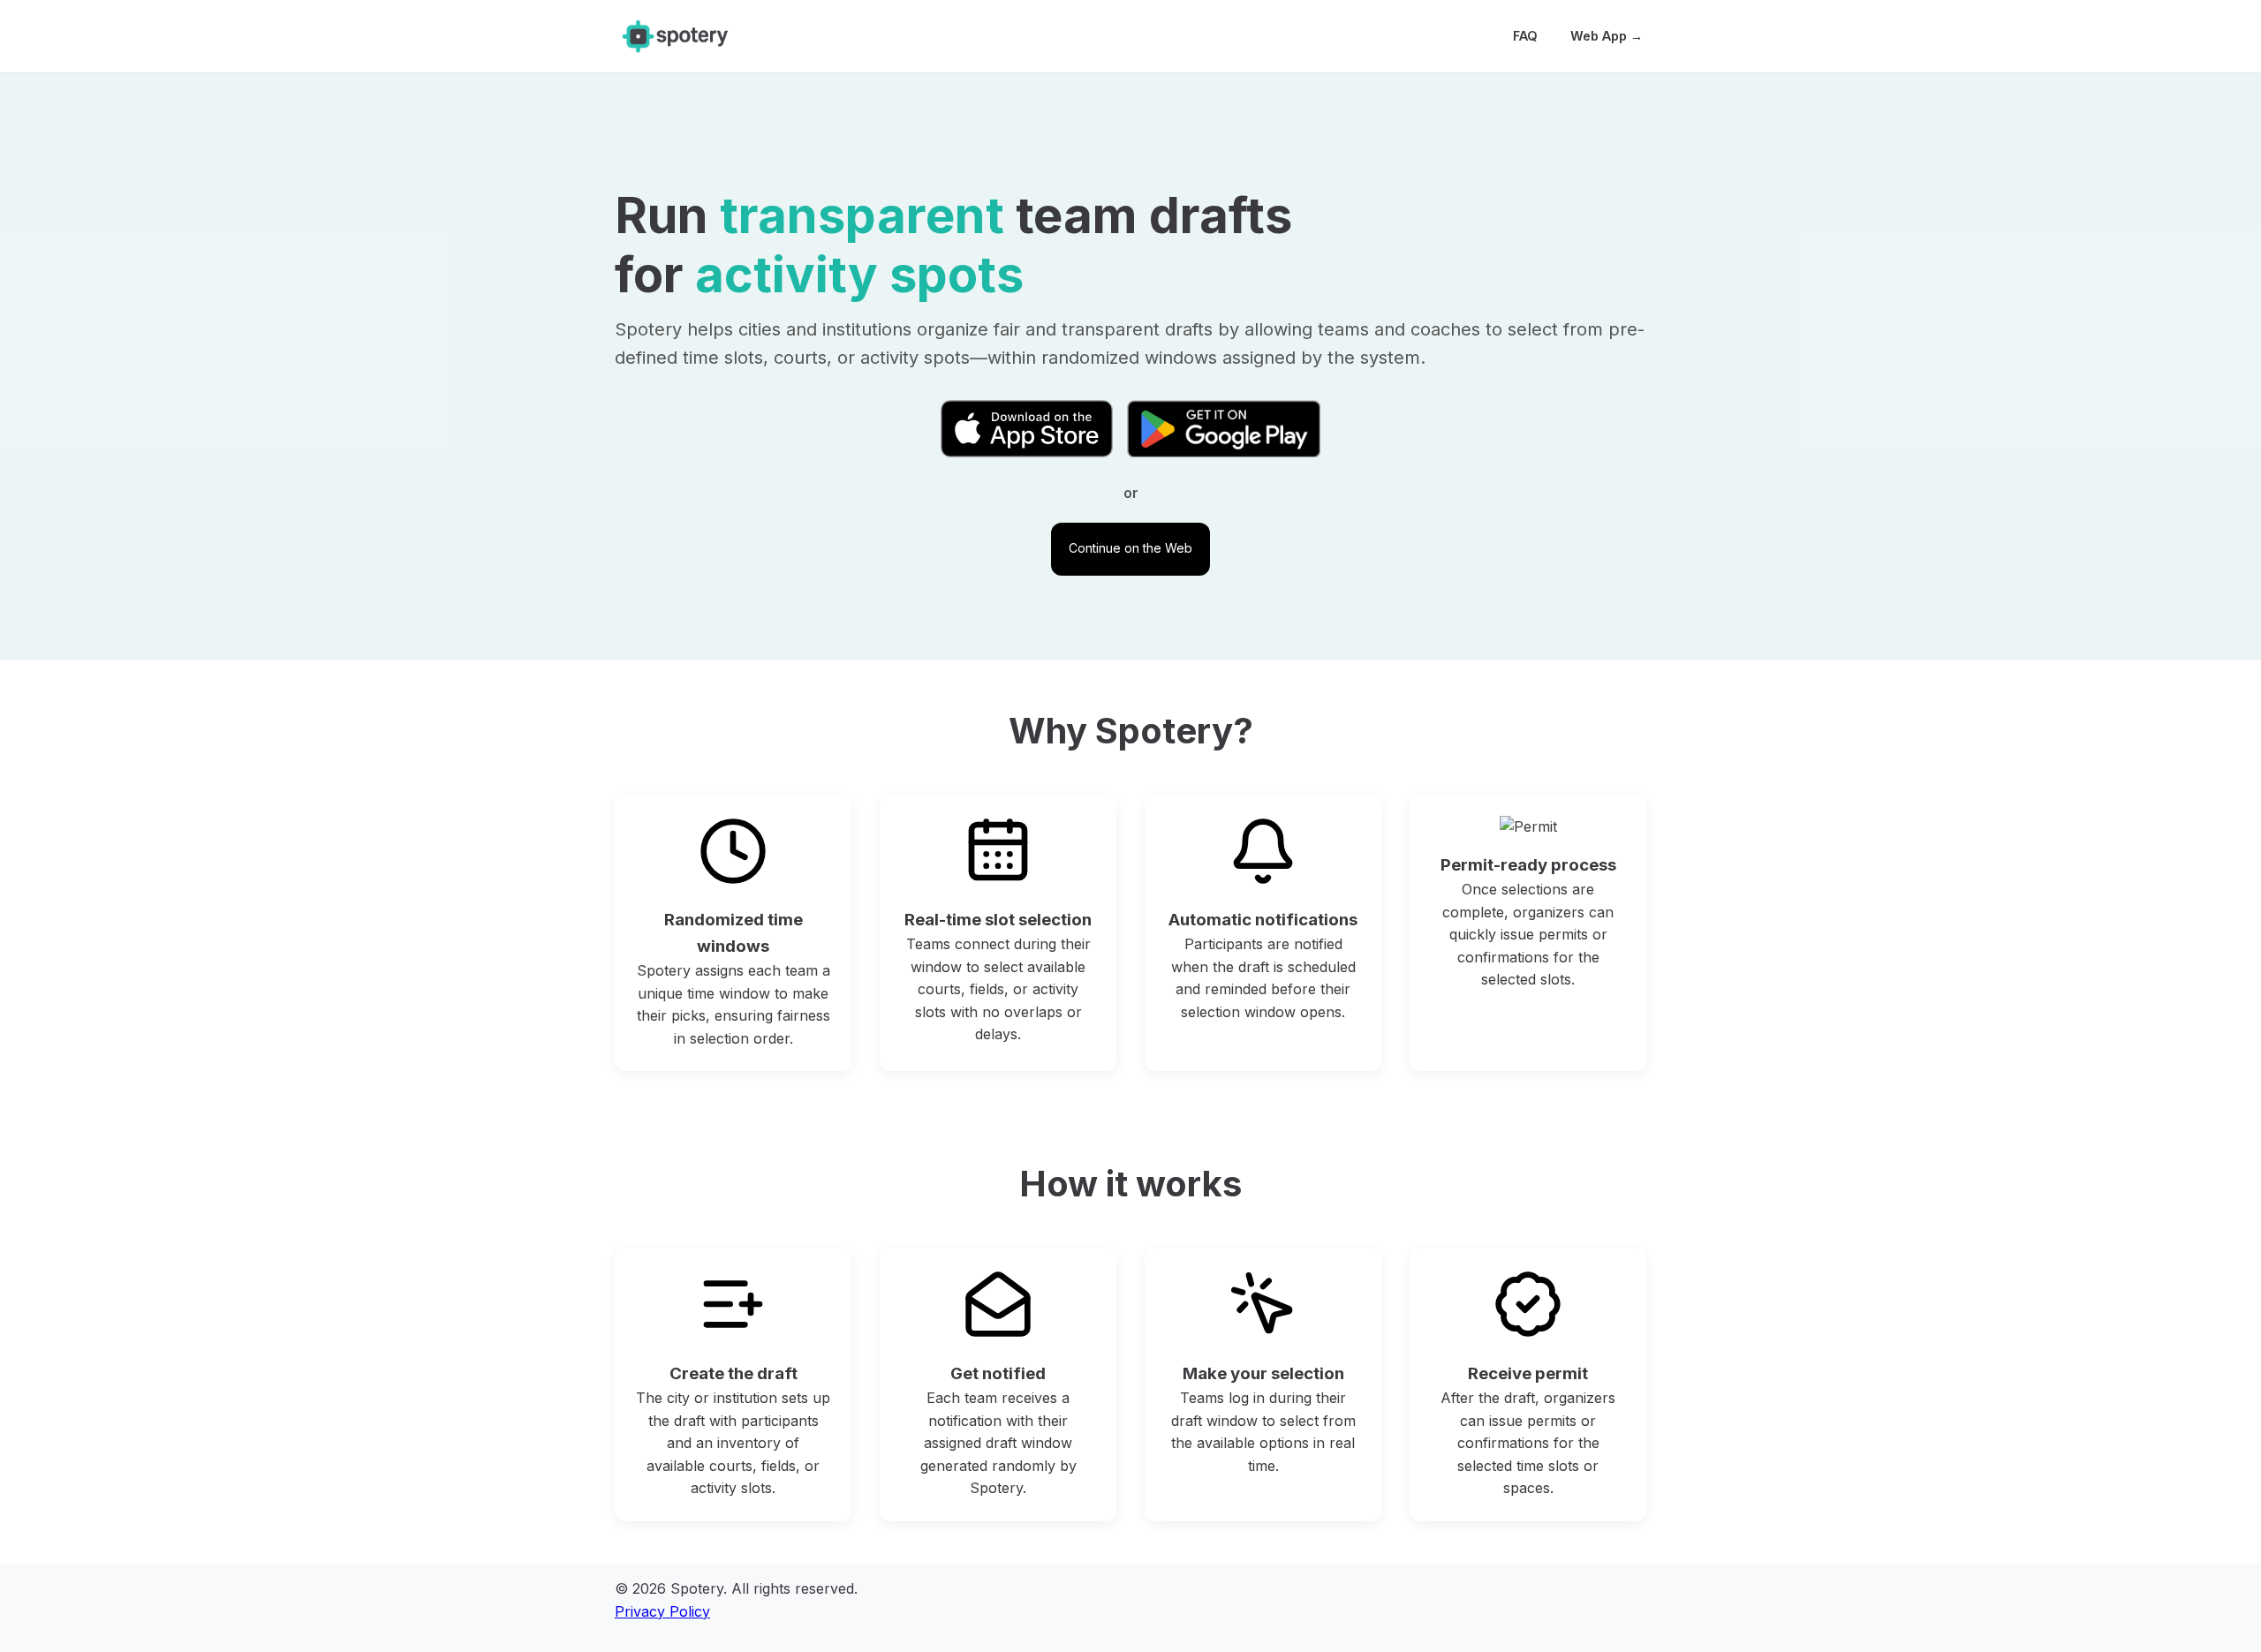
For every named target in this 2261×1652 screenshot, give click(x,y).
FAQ (1525, 36)
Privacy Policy (662, 1611)
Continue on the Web (1130, 548)
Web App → (1607, 36)
